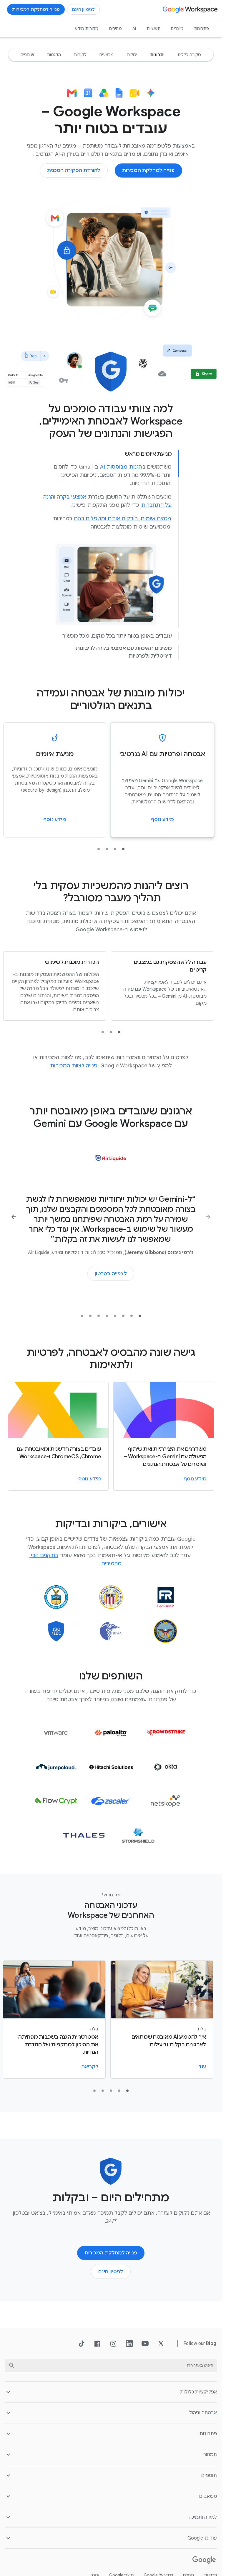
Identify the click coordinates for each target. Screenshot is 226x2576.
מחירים (116, 29)
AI (134, 29)
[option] (189, 55)
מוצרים (177, 29)
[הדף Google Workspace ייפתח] (191, 9)
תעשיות (153, 29)
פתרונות (202, 29)
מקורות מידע (87, 29)
